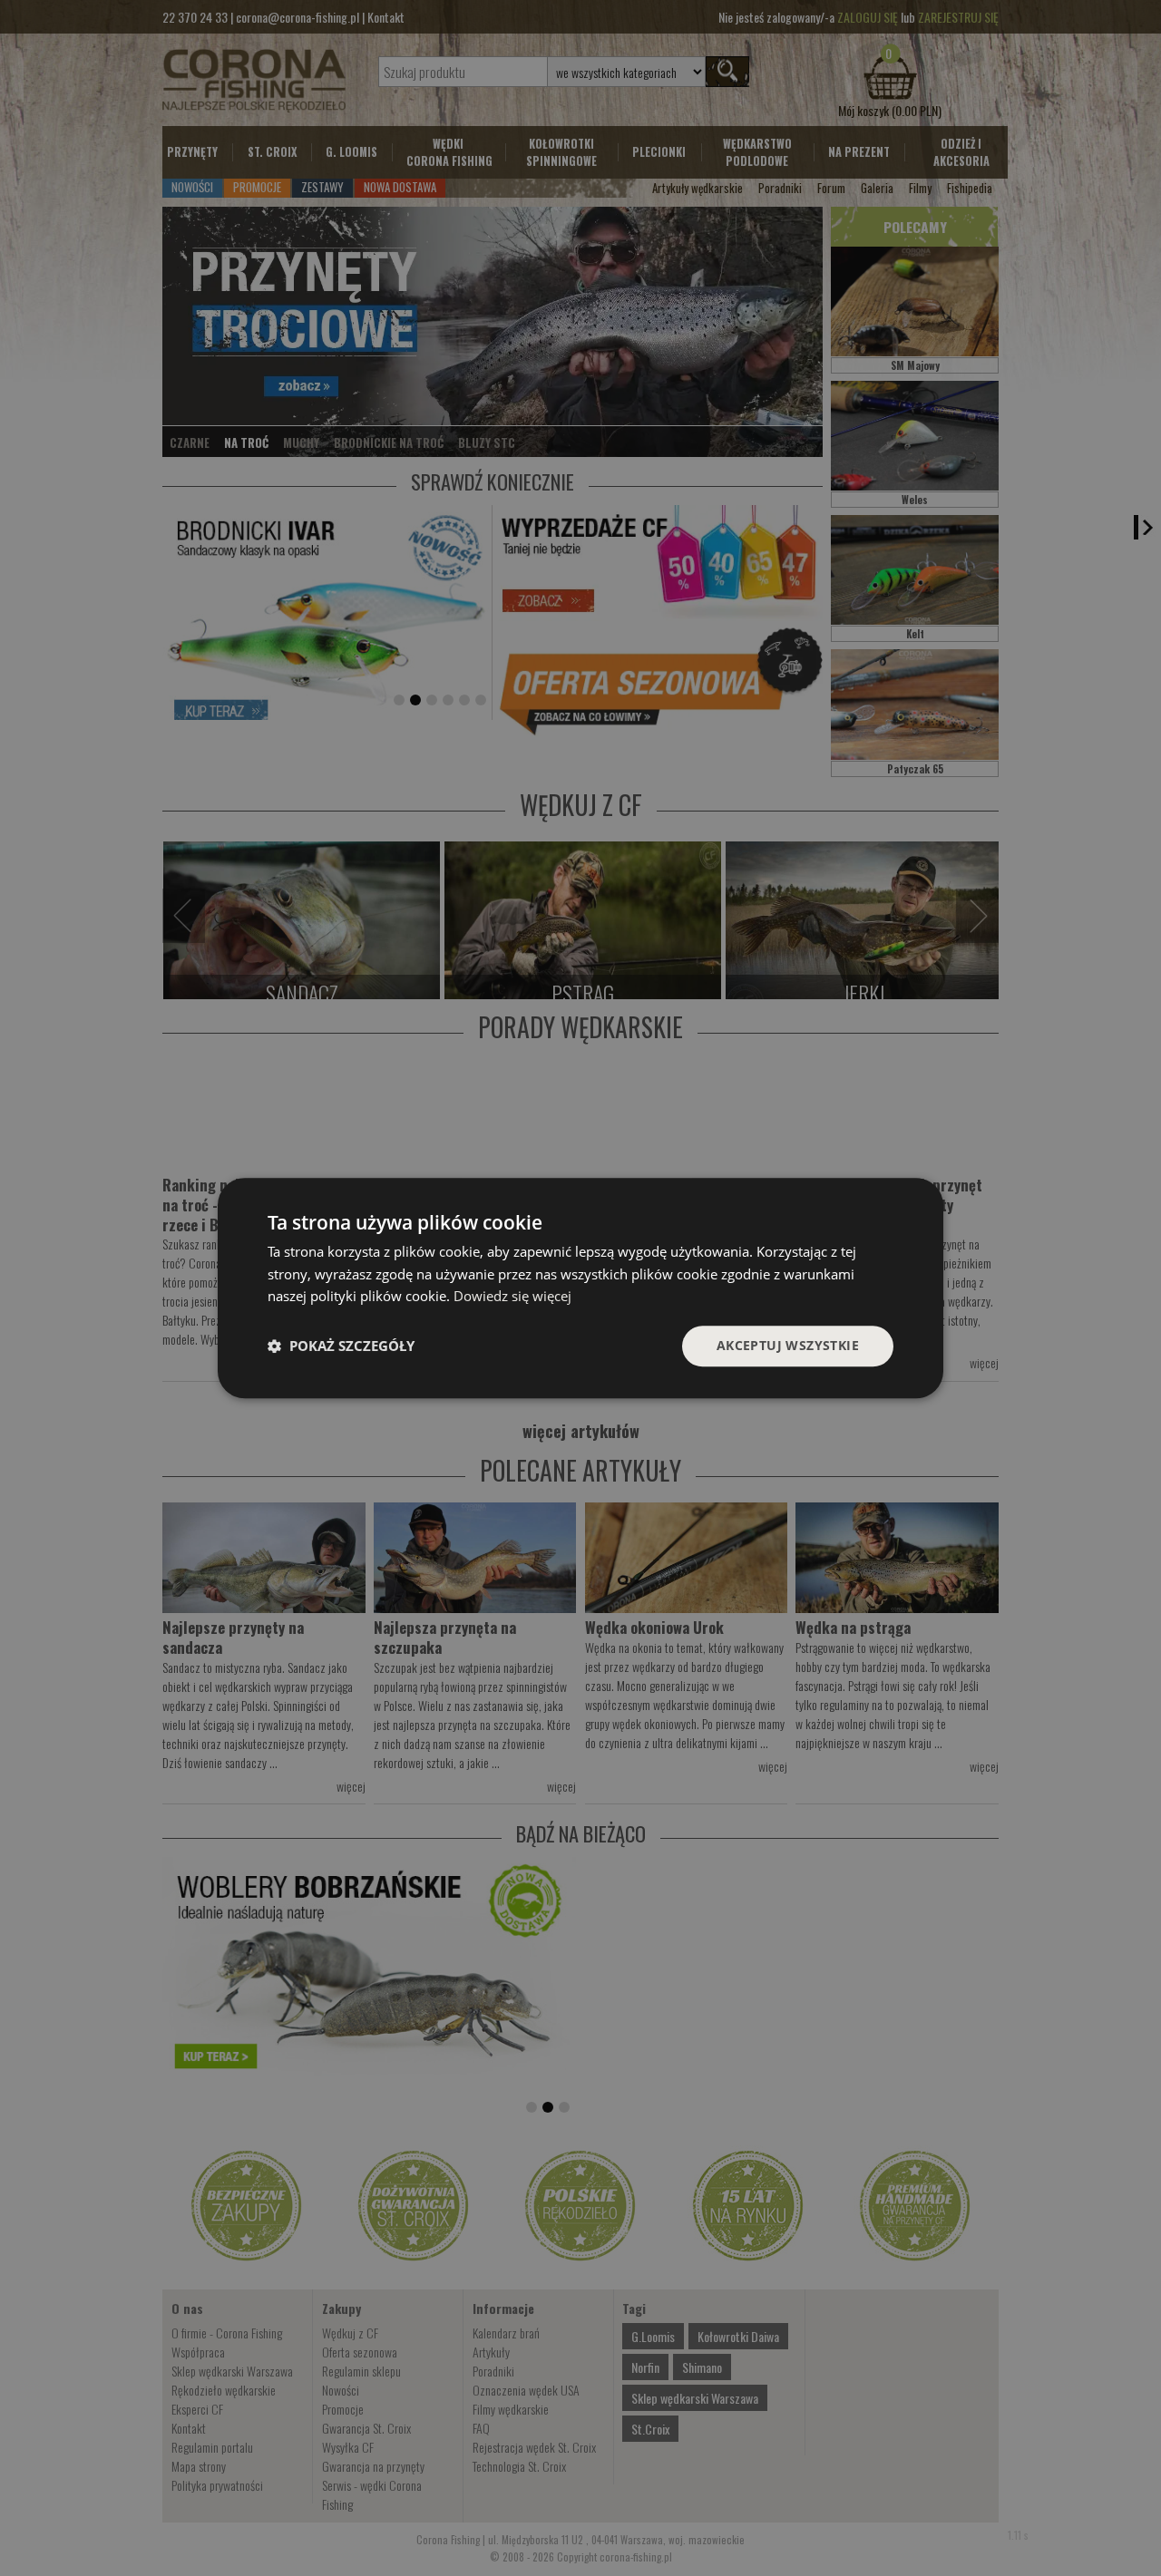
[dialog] (580, 1288)
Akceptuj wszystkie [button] (788, 1345)
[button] (341, 1346)
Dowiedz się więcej (512, 1297)
